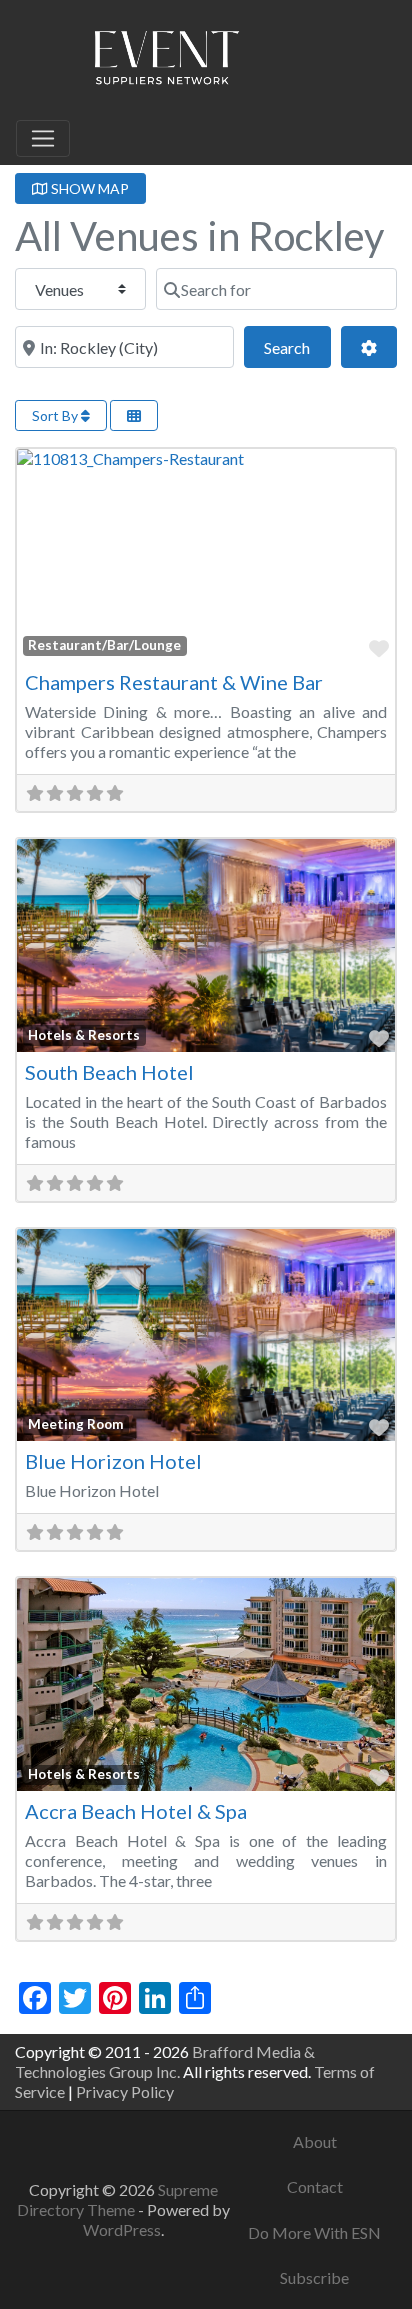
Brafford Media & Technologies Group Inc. (165, 2061)
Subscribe (314, 2277)
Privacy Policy (125, 2091)
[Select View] (134, 415)
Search (297, 347)
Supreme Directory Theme (117, 2199)
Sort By (56, 415)
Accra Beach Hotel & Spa (136, 1811)
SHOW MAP (88, 188)
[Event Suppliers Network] (166, 61)
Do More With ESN (314, 2232)
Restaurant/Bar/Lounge (104, 645)
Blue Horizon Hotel (113, 1461)
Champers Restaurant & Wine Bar (174, 682)
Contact (315, 2186)
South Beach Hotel (109, 1072)
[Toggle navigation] (43, 139)
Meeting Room (75, 1424)
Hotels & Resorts (84, 1035)
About (315, 2141)
